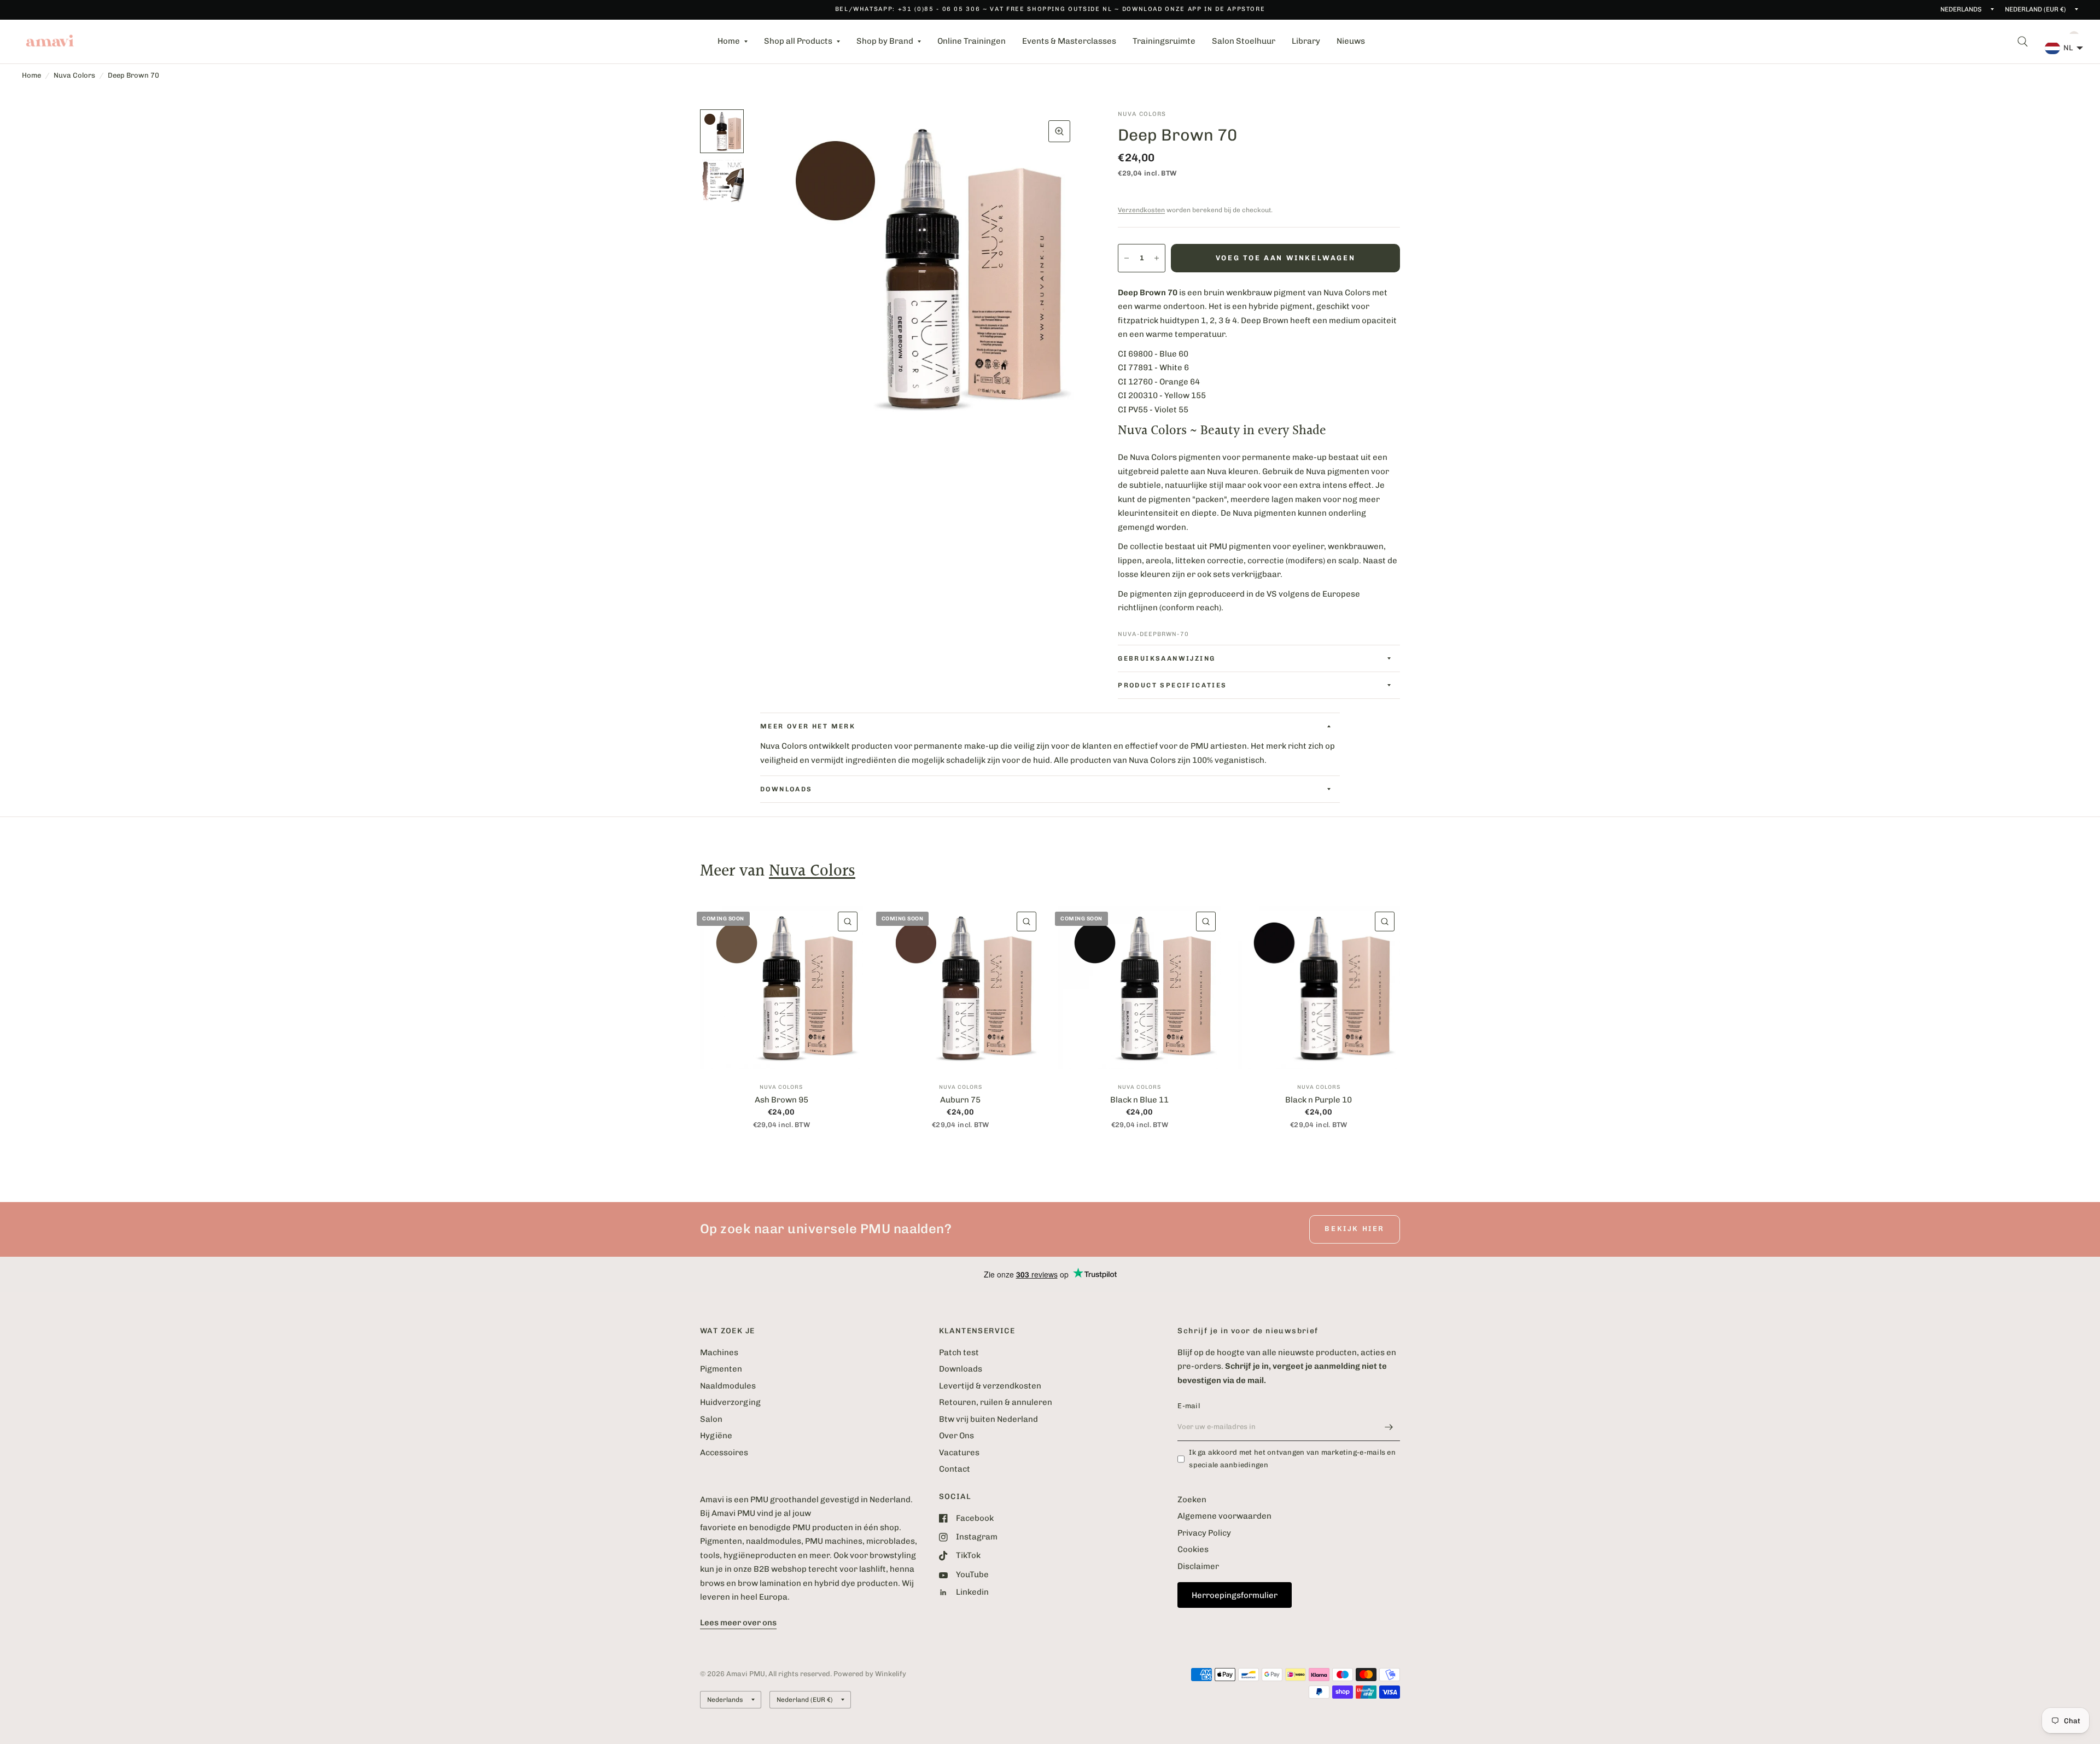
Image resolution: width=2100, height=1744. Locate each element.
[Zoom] (1059, 131)
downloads (786, 789)
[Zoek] (2023, 42)
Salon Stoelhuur (1244, 41)
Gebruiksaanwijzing (1166, 658)
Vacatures (959, 1453)
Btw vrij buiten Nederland (988, 1419)
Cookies (1193, 1549)
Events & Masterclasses (1069, 41)
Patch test (959, 1352)
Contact (955, 1469)
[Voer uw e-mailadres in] (1389, 1427)
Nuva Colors (74, 75)
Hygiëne (716, 1436)
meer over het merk (808, 726)
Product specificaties (1172, 685)
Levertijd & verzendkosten (990, 1386)
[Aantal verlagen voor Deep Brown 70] (1127, 258)
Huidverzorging (730, 1402)
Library (1306, 41)
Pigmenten (721, 1369)
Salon (711, 1419)
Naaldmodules (728, 1386)
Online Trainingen (972, 41)
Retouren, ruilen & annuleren (996, 1402)
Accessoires (724, 1453)
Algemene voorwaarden (1224, 1516)
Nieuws (1351, 41)
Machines (719, 1352)
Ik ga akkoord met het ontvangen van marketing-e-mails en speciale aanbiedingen (1292, 1459)
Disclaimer (1198, 1566)
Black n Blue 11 (1139, 1100)
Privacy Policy (1204, 1533)
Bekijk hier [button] (1355, 1229)
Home (729, 41)
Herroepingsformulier (1235, 1595)
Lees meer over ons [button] (738, 1623)
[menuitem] (733, 42)
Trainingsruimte (1164, 41)
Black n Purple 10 (1319, 1100)
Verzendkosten (1141, 210)
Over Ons (956, 1436)
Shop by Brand (885, 41)
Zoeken (1192, 1500)
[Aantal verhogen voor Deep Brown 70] (1157, 258)
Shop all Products (798, 41)
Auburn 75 (960, 1100)
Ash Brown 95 (781, 1100)
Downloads (961, 1369)
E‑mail (1189, 1406)
